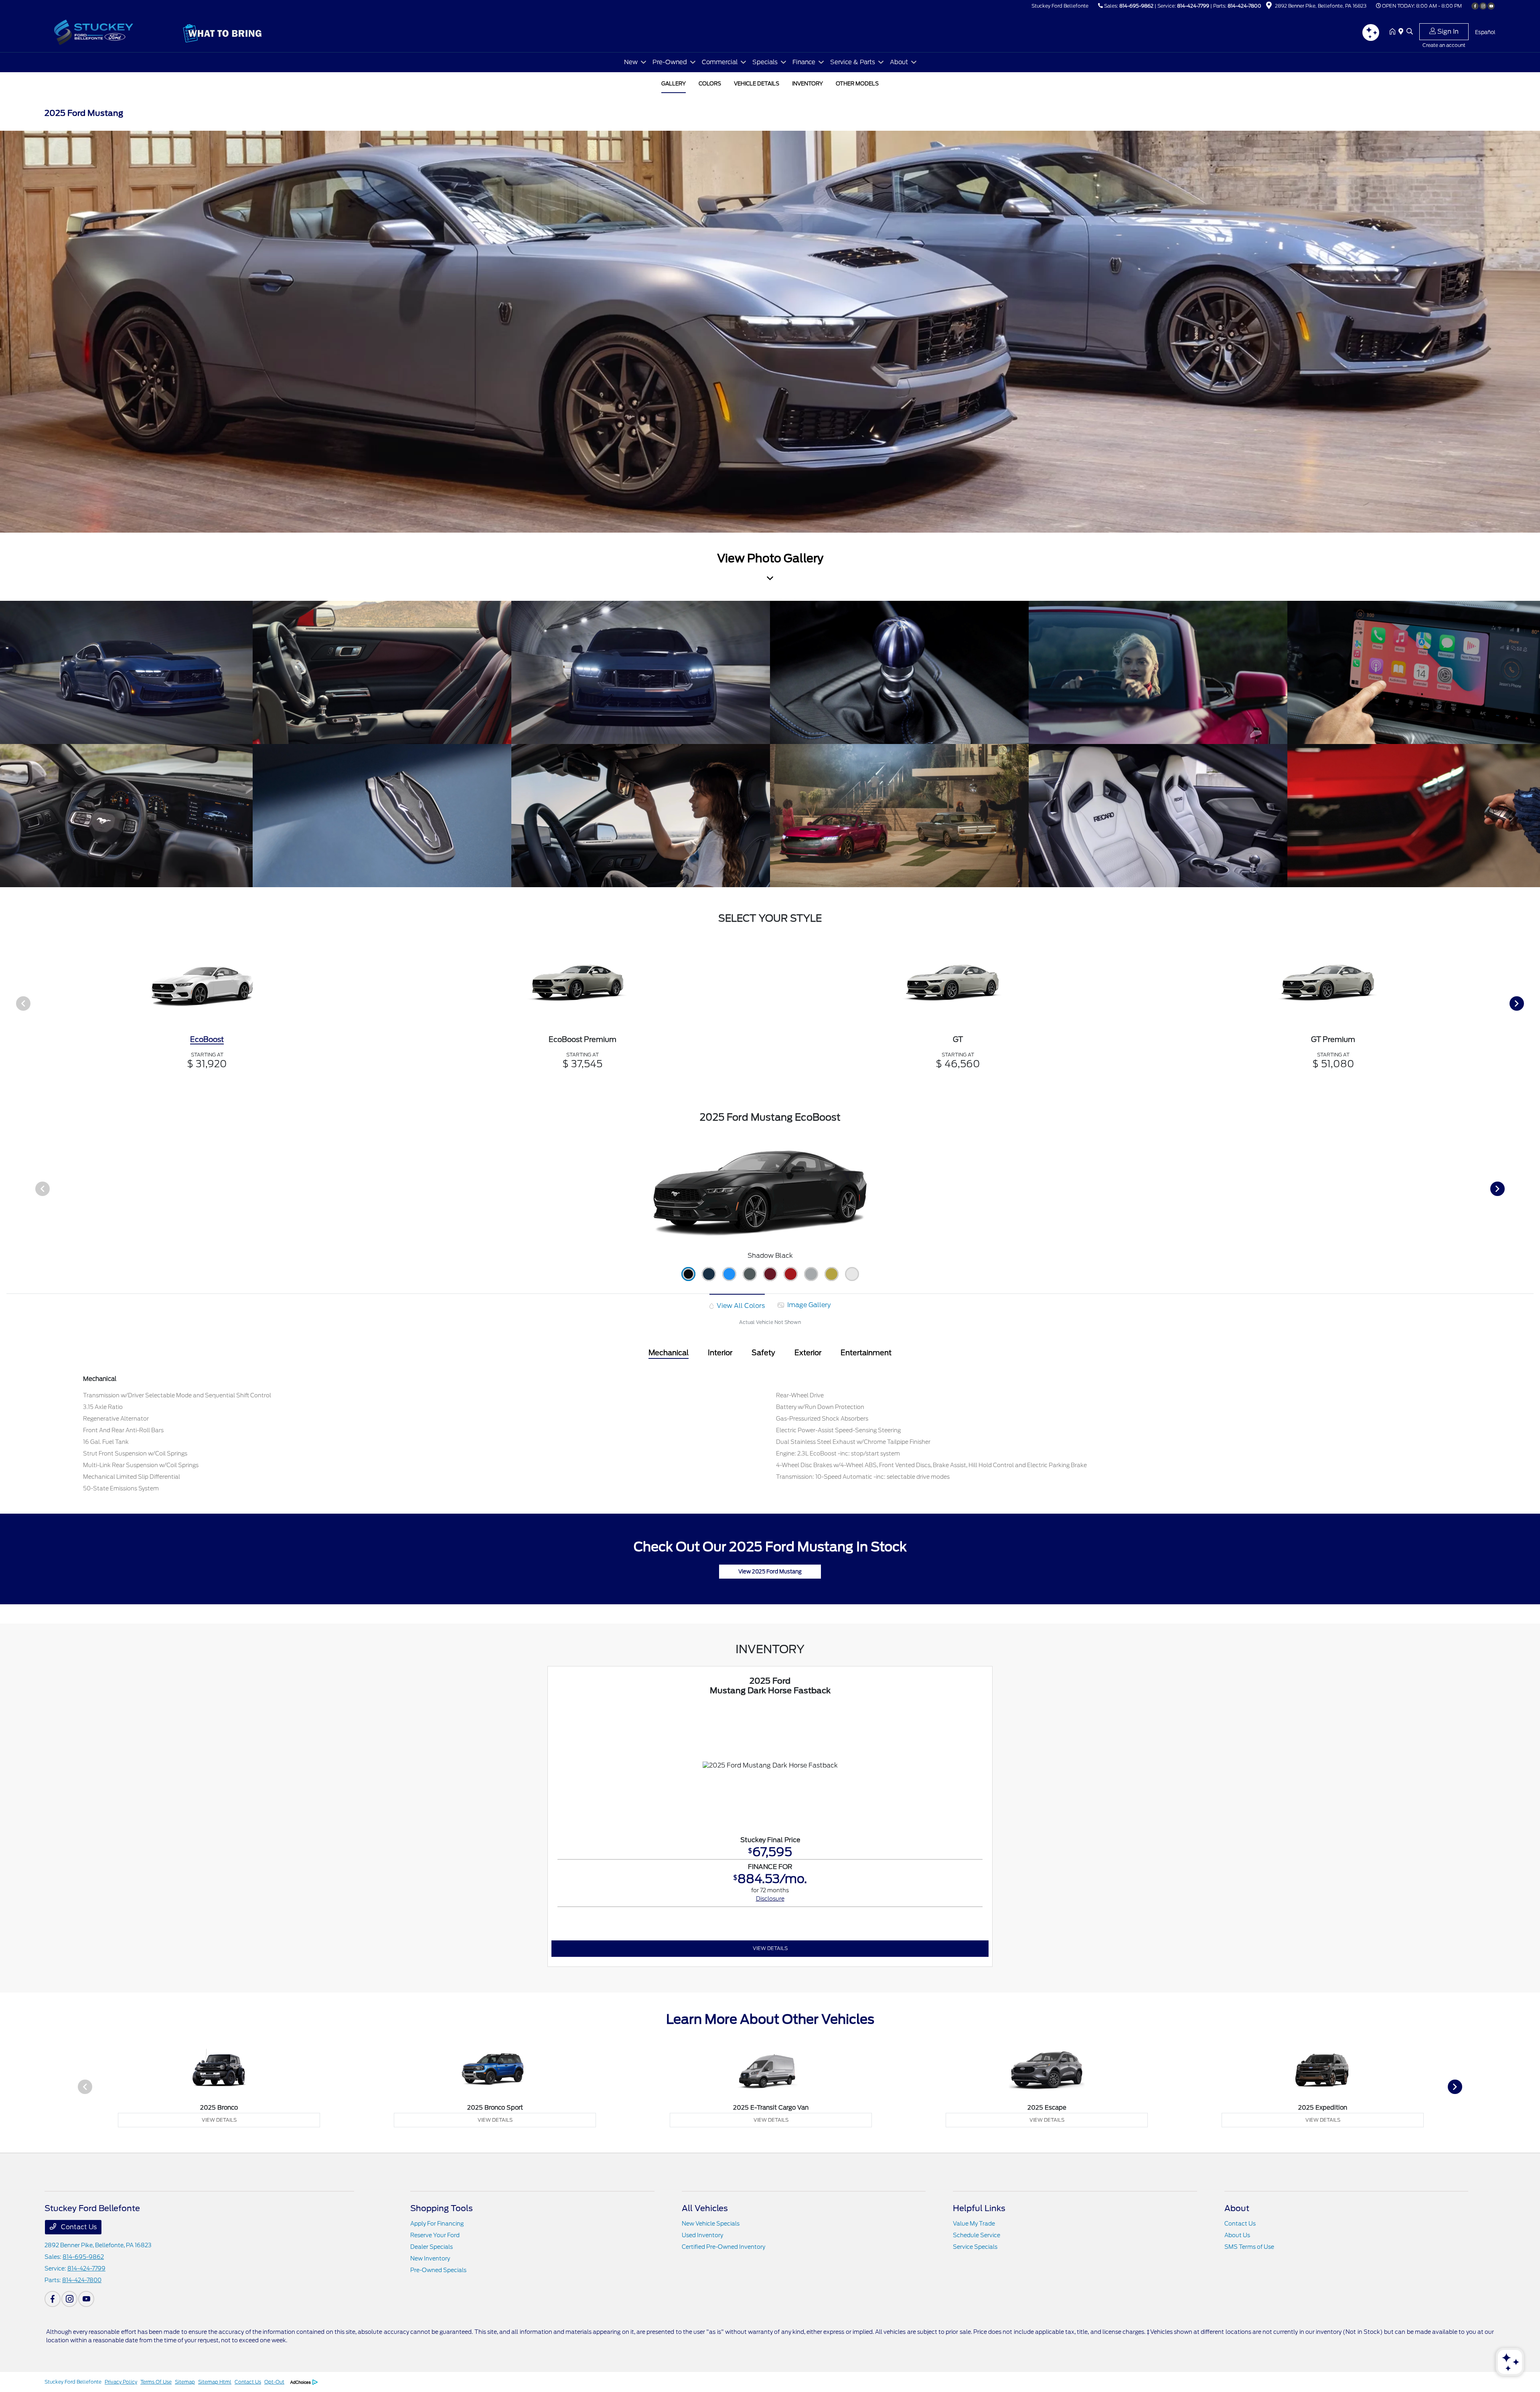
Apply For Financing (437, 2224)
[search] (1410, 32)
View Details (770, 1948)
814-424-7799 (1193, 6)
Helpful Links (979, 2208)
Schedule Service (977, 2235)
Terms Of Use (156, 2382)
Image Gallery (808, 1305)
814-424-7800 (1244, 6)
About (1237, 2208)
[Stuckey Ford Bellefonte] (113, 31)
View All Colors (740, 1306)
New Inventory (430, 2258)
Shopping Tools (442, 2208)
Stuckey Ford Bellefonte (73, 2382)
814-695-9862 (1136, 6)
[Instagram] (1483, 6)
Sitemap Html (215, 2382)
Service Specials (975, 2247)
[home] (1394, 32)
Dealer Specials (432, 2247)
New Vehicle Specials (711, 2224)
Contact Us (78, 2227)
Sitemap (185, 2382)
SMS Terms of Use (1249, 2247)
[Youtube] (1491, 6)
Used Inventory (702, 2235)
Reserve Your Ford (435, 2235)
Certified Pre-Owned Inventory (723, 2247)
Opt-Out (274, 2382)
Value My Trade (974, 2224)
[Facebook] (1475, 6)
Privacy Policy (121, 2382)
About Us (1237, 2235)
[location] (1269, 7)
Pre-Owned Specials (438, 2270)
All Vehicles (705, 2208)
